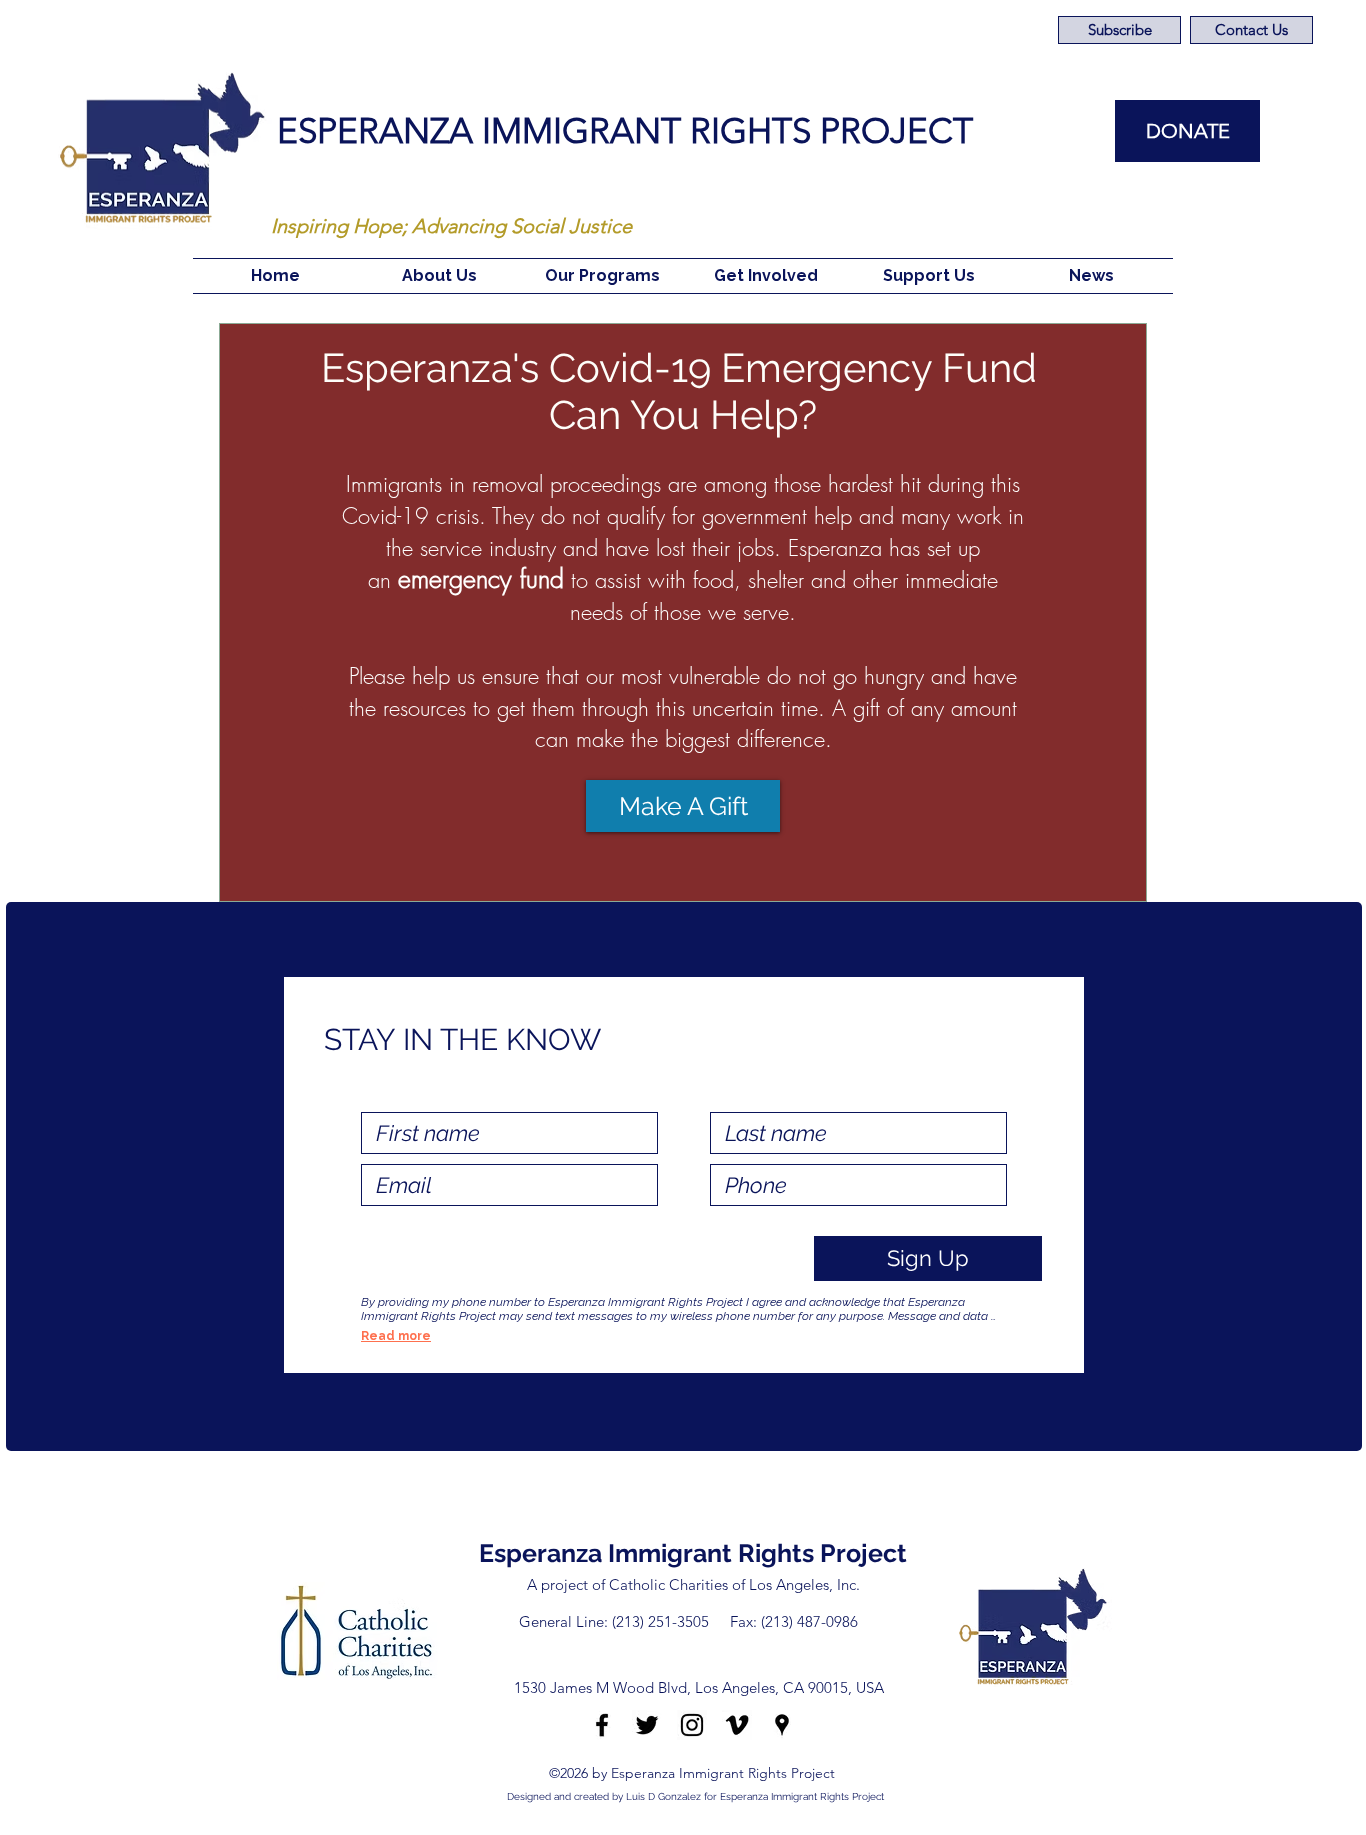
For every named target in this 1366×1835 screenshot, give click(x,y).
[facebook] (602, 1725)
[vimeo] (737, 1725)
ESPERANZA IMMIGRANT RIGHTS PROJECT (625, 130)
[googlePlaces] (782, 1725)
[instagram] (692, 1725)
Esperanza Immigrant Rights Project (693, 1553)
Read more (396, 1336)
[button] (439, 276)
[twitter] (647, 1725)
